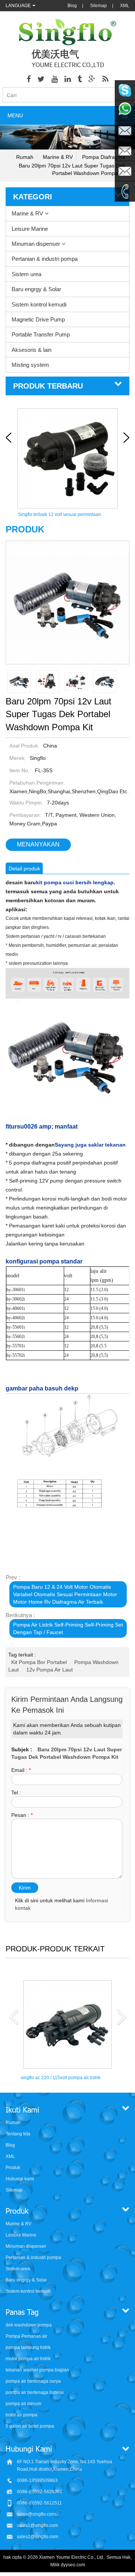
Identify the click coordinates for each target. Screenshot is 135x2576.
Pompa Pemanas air (26, 2336)
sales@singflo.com (36, 2514)
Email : (21, 1770)
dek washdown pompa (29, 2325)
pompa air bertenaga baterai (35, 2392)
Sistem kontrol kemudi (39, 304)
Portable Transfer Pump (41, 334)
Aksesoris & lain (31, 350)
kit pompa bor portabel (39, 1662)
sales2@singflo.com (37, 2537)
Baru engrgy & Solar (36, 289)
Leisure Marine (30, 229)
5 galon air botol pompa (30, 2426)
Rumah (25, 157)
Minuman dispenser (36, 244)
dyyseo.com (73, 2565)
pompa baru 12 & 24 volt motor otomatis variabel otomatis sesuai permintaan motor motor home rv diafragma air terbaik (65, 1594)
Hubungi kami (20, 2179)
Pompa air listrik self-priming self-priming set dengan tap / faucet (68, 1628)
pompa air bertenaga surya (33, 2381)
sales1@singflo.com (37, 2525)
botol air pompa (22, 2415)
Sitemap (98, 6)
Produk (13, 2168)
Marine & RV (58, 157)
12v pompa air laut (49, 1670)
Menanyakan (38, 844)
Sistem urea (26, 274)
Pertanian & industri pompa (45, 259)
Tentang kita (18, 2134)
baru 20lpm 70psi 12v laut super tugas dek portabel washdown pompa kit (72, 169)
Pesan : (22, 1815)
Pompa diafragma (104, 157)
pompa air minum (23, 2404)
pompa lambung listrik (28, 2347)
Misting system (30, 365)
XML (125, 6)
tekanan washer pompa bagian (37, 2370)
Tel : (16, 1793)
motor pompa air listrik (28, 2359)
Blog (72, 6)
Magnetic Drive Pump (38, 319)
